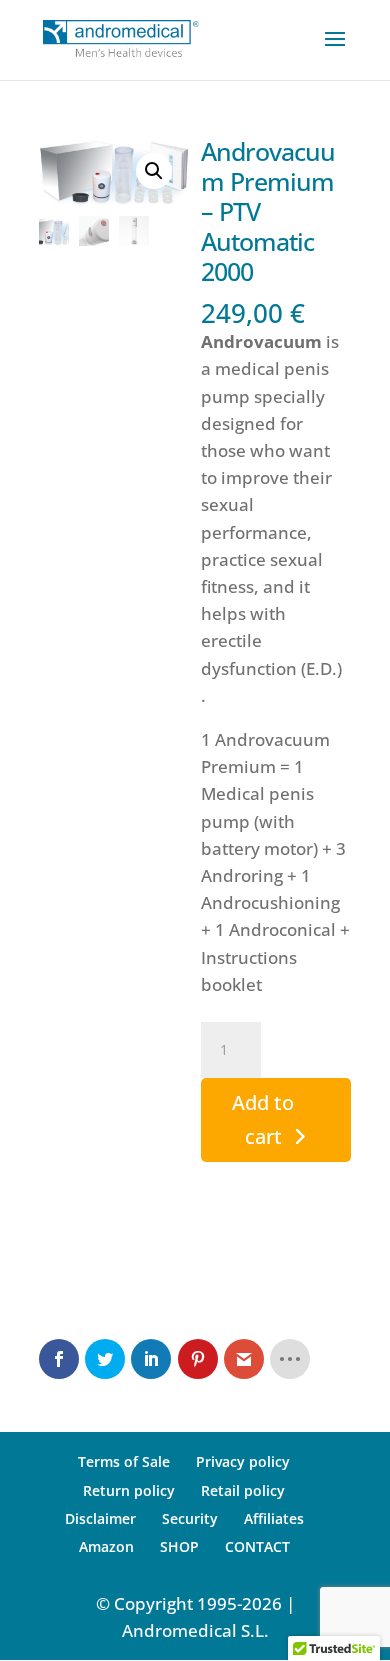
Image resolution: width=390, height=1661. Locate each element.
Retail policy (243, 1490)
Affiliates (274, 1518)
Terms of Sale (124, 1461)
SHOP (179, 1546)
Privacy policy (243, 1461)
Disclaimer (100, 1518)
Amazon (106, 1546)
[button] (154, 171)
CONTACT (257, 1546)
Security (190, 1518)
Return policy (129, 1490)
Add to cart (263, 1119)
